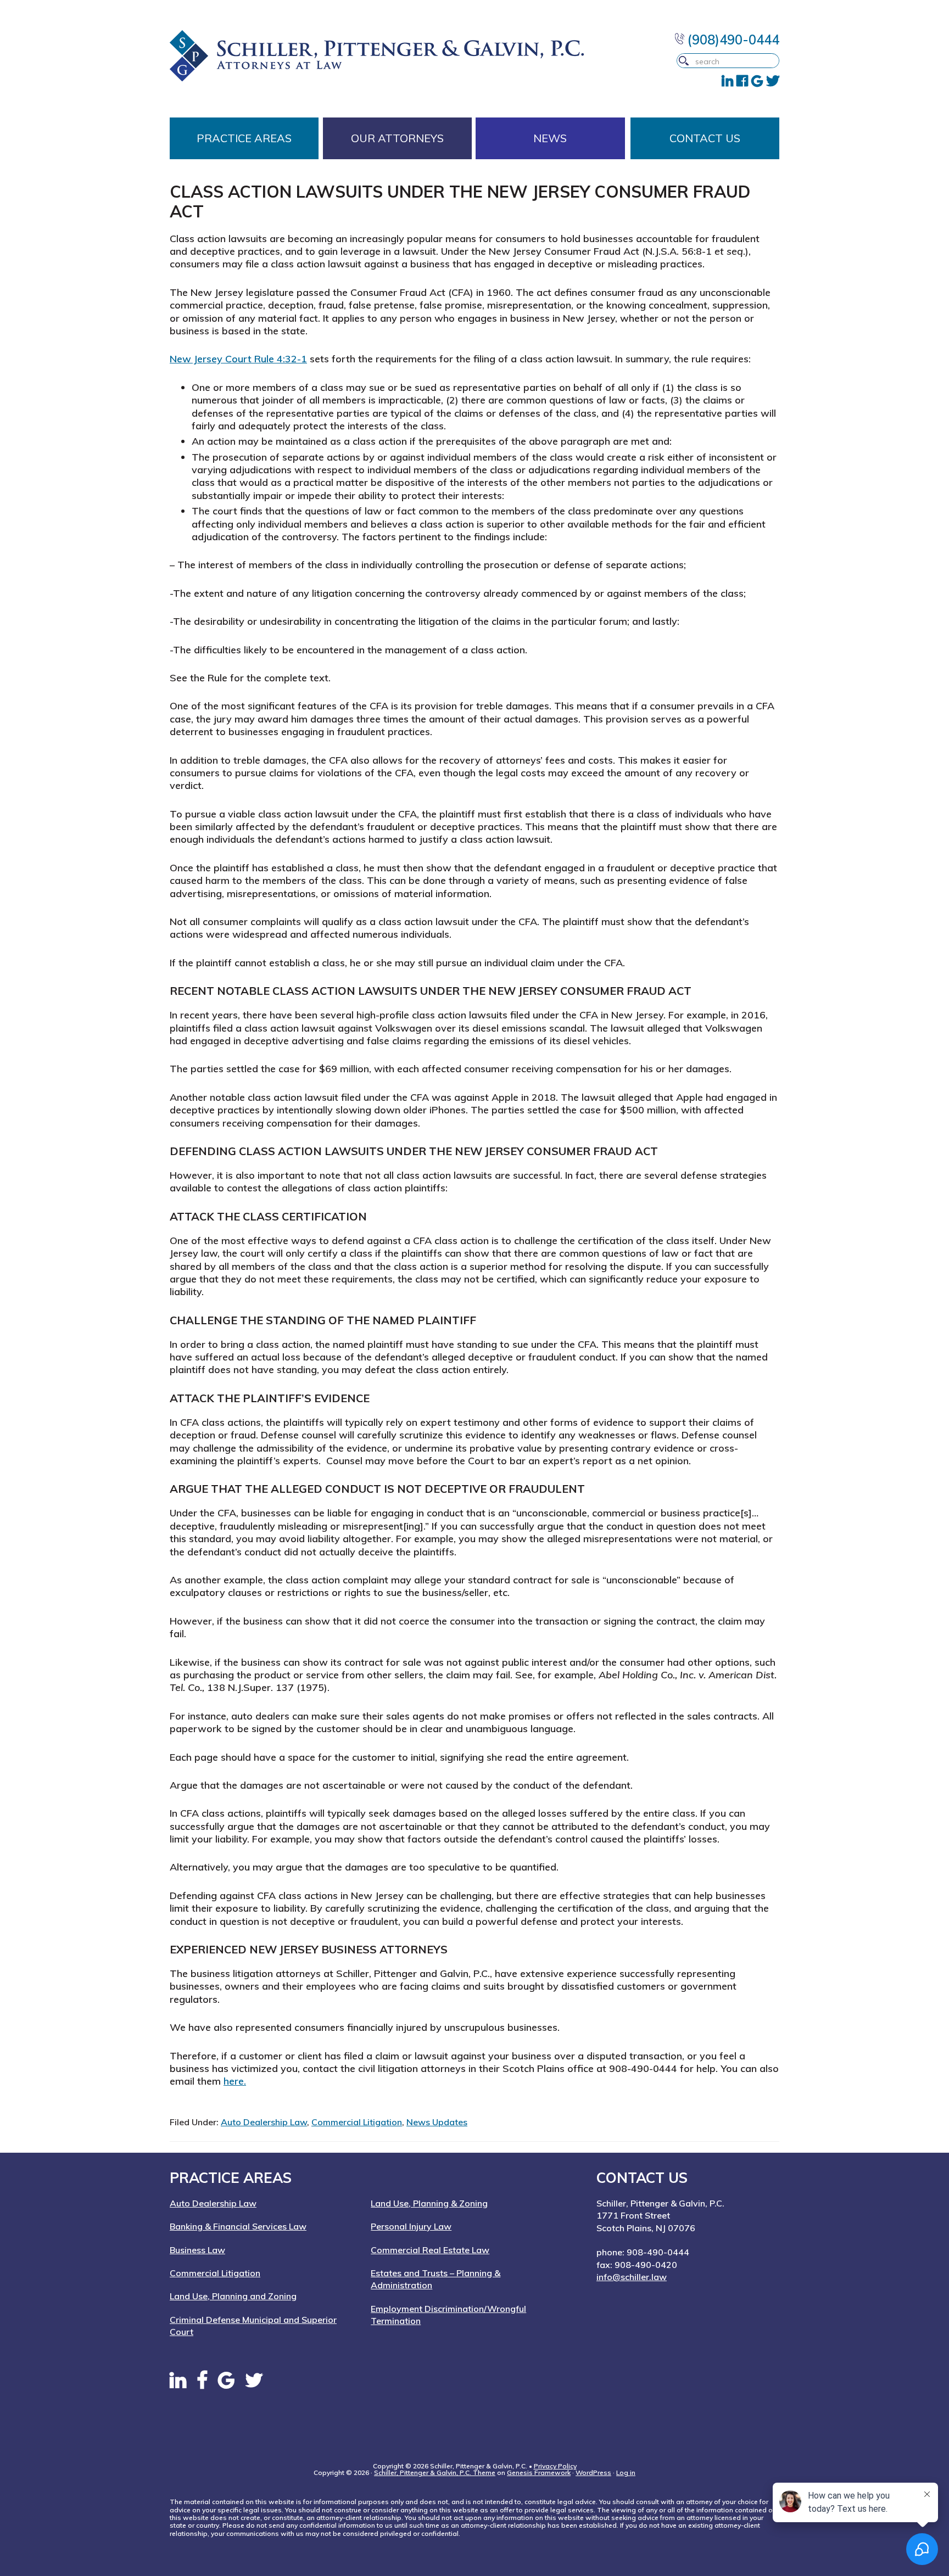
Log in (626, 2473)
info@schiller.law (632, 2277)
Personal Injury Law (411, 2226)
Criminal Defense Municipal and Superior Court (253, 2326)
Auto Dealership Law (264, 2122)
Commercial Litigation (357, 2122)
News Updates (437, 2122)
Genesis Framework (539, 2473)
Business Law (197, 2250)
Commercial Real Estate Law (430, 2250)
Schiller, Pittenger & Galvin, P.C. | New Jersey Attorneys (398, 56)
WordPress (593, 2473)
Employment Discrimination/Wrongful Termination (448, 2315)
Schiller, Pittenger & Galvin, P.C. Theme (435, 2473)
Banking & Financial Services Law (238, 2226)
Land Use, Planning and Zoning (233, 2296)
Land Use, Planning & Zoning (429, 2203)
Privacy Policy (555, 2466)
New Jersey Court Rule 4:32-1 (238, 359)
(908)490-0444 (732, 40)
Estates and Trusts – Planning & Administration (436, 2279)
